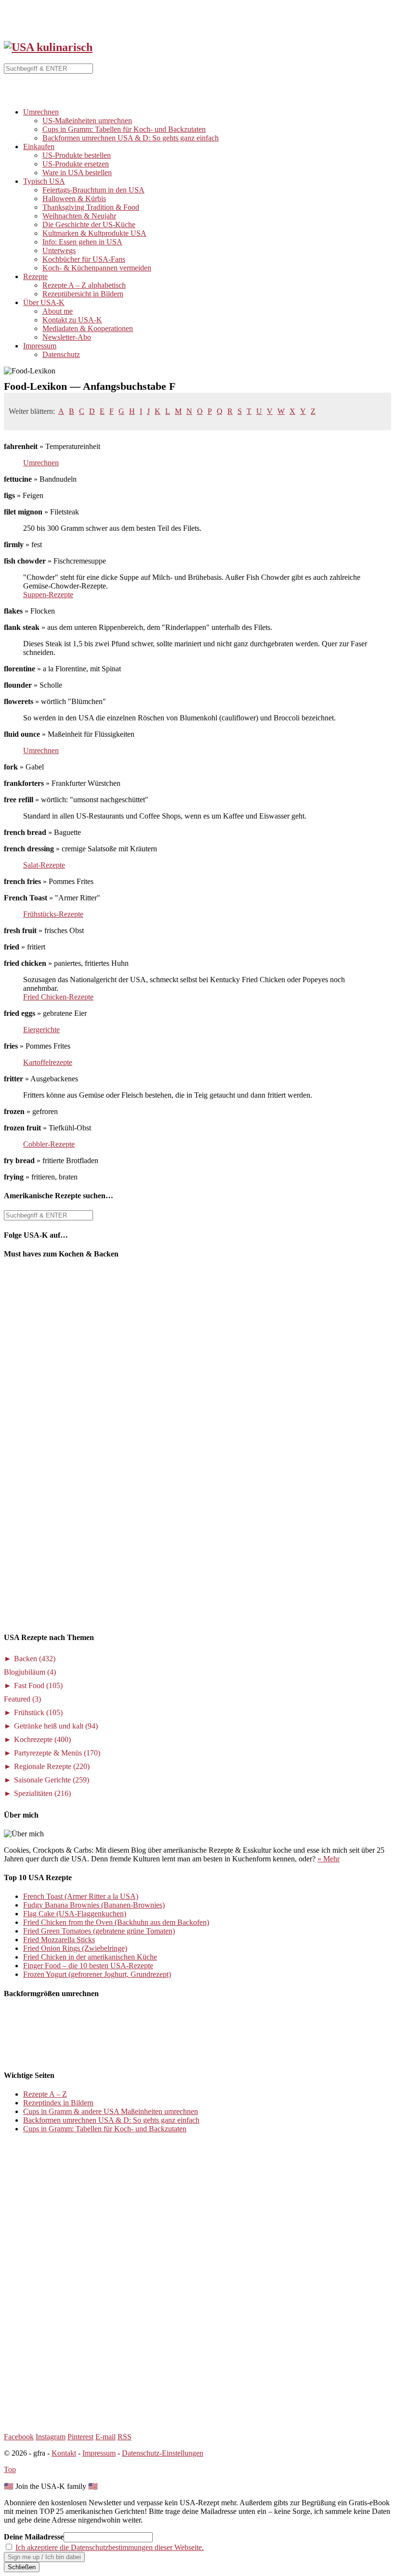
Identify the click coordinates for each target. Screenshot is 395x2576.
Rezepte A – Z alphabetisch (84, 285)
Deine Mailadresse (34, 2537)
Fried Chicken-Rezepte (58, 997)
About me (58, 311)
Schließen (22, 2567)
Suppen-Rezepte (48, 595)
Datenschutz (61, 354)
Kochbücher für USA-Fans (84, 259)
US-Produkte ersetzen (76, 164)
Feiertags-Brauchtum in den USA (93, 190)
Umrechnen (41, 112)
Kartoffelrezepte (48, 1062)
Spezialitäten (42, 1793)
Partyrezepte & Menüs (57, 1753)
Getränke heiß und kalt (56, 1726)
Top (10, 2469)
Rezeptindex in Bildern (58, 2103)
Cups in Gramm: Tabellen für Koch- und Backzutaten (124, 129)
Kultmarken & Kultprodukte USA (94, 233)
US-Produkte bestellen (77, 155)
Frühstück (38, 1712)
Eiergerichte (41, 1030)
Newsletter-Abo (67, 337)
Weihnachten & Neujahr (79, 216)
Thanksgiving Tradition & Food (91, 207)
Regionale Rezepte (52, 1766)
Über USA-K (44, 302)
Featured (22, 1699)
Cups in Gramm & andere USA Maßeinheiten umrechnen (111, 2111)
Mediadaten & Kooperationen (88, 328)
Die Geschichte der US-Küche (89, 224)
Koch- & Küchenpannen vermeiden (97, 268)
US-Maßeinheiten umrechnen (87, 121)
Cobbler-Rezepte (49, 1144)
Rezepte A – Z (45, 2094)
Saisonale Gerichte (52, 1780)
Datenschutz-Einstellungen (163, 2453)
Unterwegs (59, 250)
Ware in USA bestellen (77, 173)
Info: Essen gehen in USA (82, 242)
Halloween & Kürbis (74, 199)
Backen (35, 1659)
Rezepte (35, 276)
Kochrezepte (42, 1739)
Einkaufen (39, 147)
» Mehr (329, 1859)
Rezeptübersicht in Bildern (83, 294)
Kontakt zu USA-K (72, 320)
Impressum (40, 346)
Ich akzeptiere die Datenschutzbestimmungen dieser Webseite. (110, 2547)
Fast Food (38, 1685)
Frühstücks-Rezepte (53, 914)
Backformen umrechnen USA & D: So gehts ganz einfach (131, 138)
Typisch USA (44, 181)
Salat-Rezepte (44, 865)
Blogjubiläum (30, 1672)
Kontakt (64, 2453)
